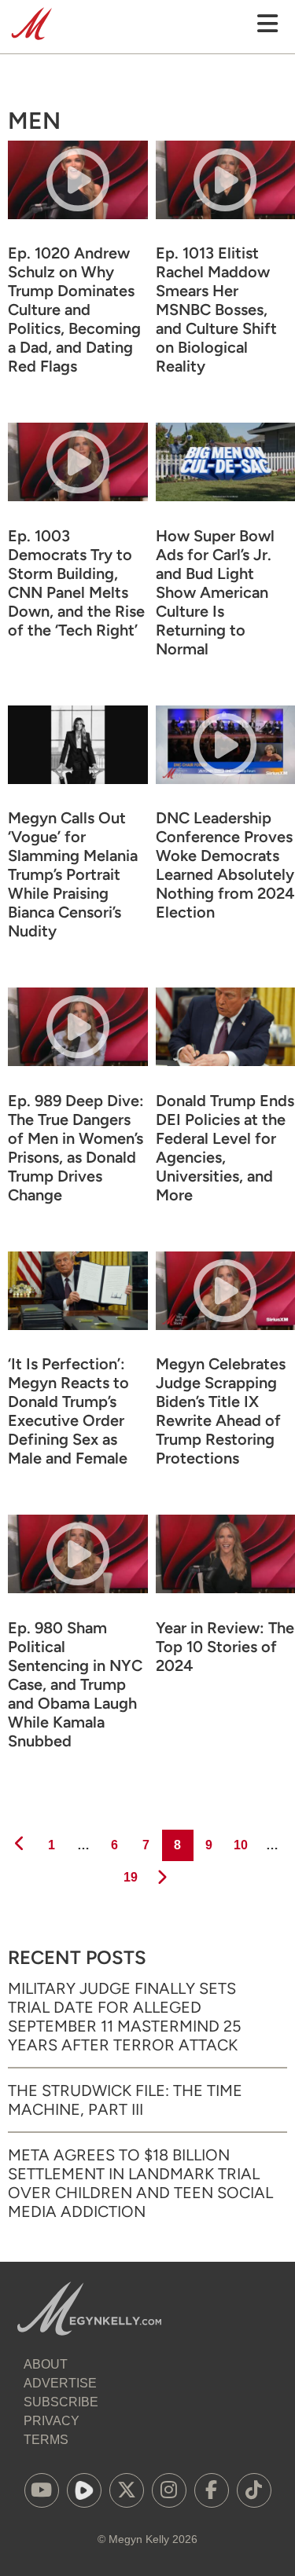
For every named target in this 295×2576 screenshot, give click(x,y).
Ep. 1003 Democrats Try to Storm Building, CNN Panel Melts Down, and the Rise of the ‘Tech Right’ (76, 583)
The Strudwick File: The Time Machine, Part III (125, 2100)
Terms (46, 2440)
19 (130, 1877)
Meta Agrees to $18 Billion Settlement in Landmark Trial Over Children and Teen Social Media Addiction (140, 2183)
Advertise (60, 2383)
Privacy (52, 2421)
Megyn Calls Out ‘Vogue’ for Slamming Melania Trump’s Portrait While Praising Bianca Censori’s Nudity (73, 874)
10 (240, 1845)
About (46, 2364)
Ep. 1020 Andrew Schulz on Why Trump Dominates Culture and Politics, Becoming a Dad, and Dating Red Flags (74, 310)
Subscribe (61, 2402)
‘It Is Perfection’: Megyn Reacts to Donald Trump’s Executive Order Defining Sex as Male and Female (68, 1411)
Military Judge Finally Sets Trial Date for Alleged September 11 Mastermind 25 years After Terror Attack (125, 2017)
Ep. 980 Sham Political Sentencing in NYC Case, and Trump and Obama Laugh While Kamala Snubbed (75, 1684)
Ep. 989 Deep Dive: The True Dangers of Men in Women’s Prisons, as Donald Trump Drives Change (76, 1148)
